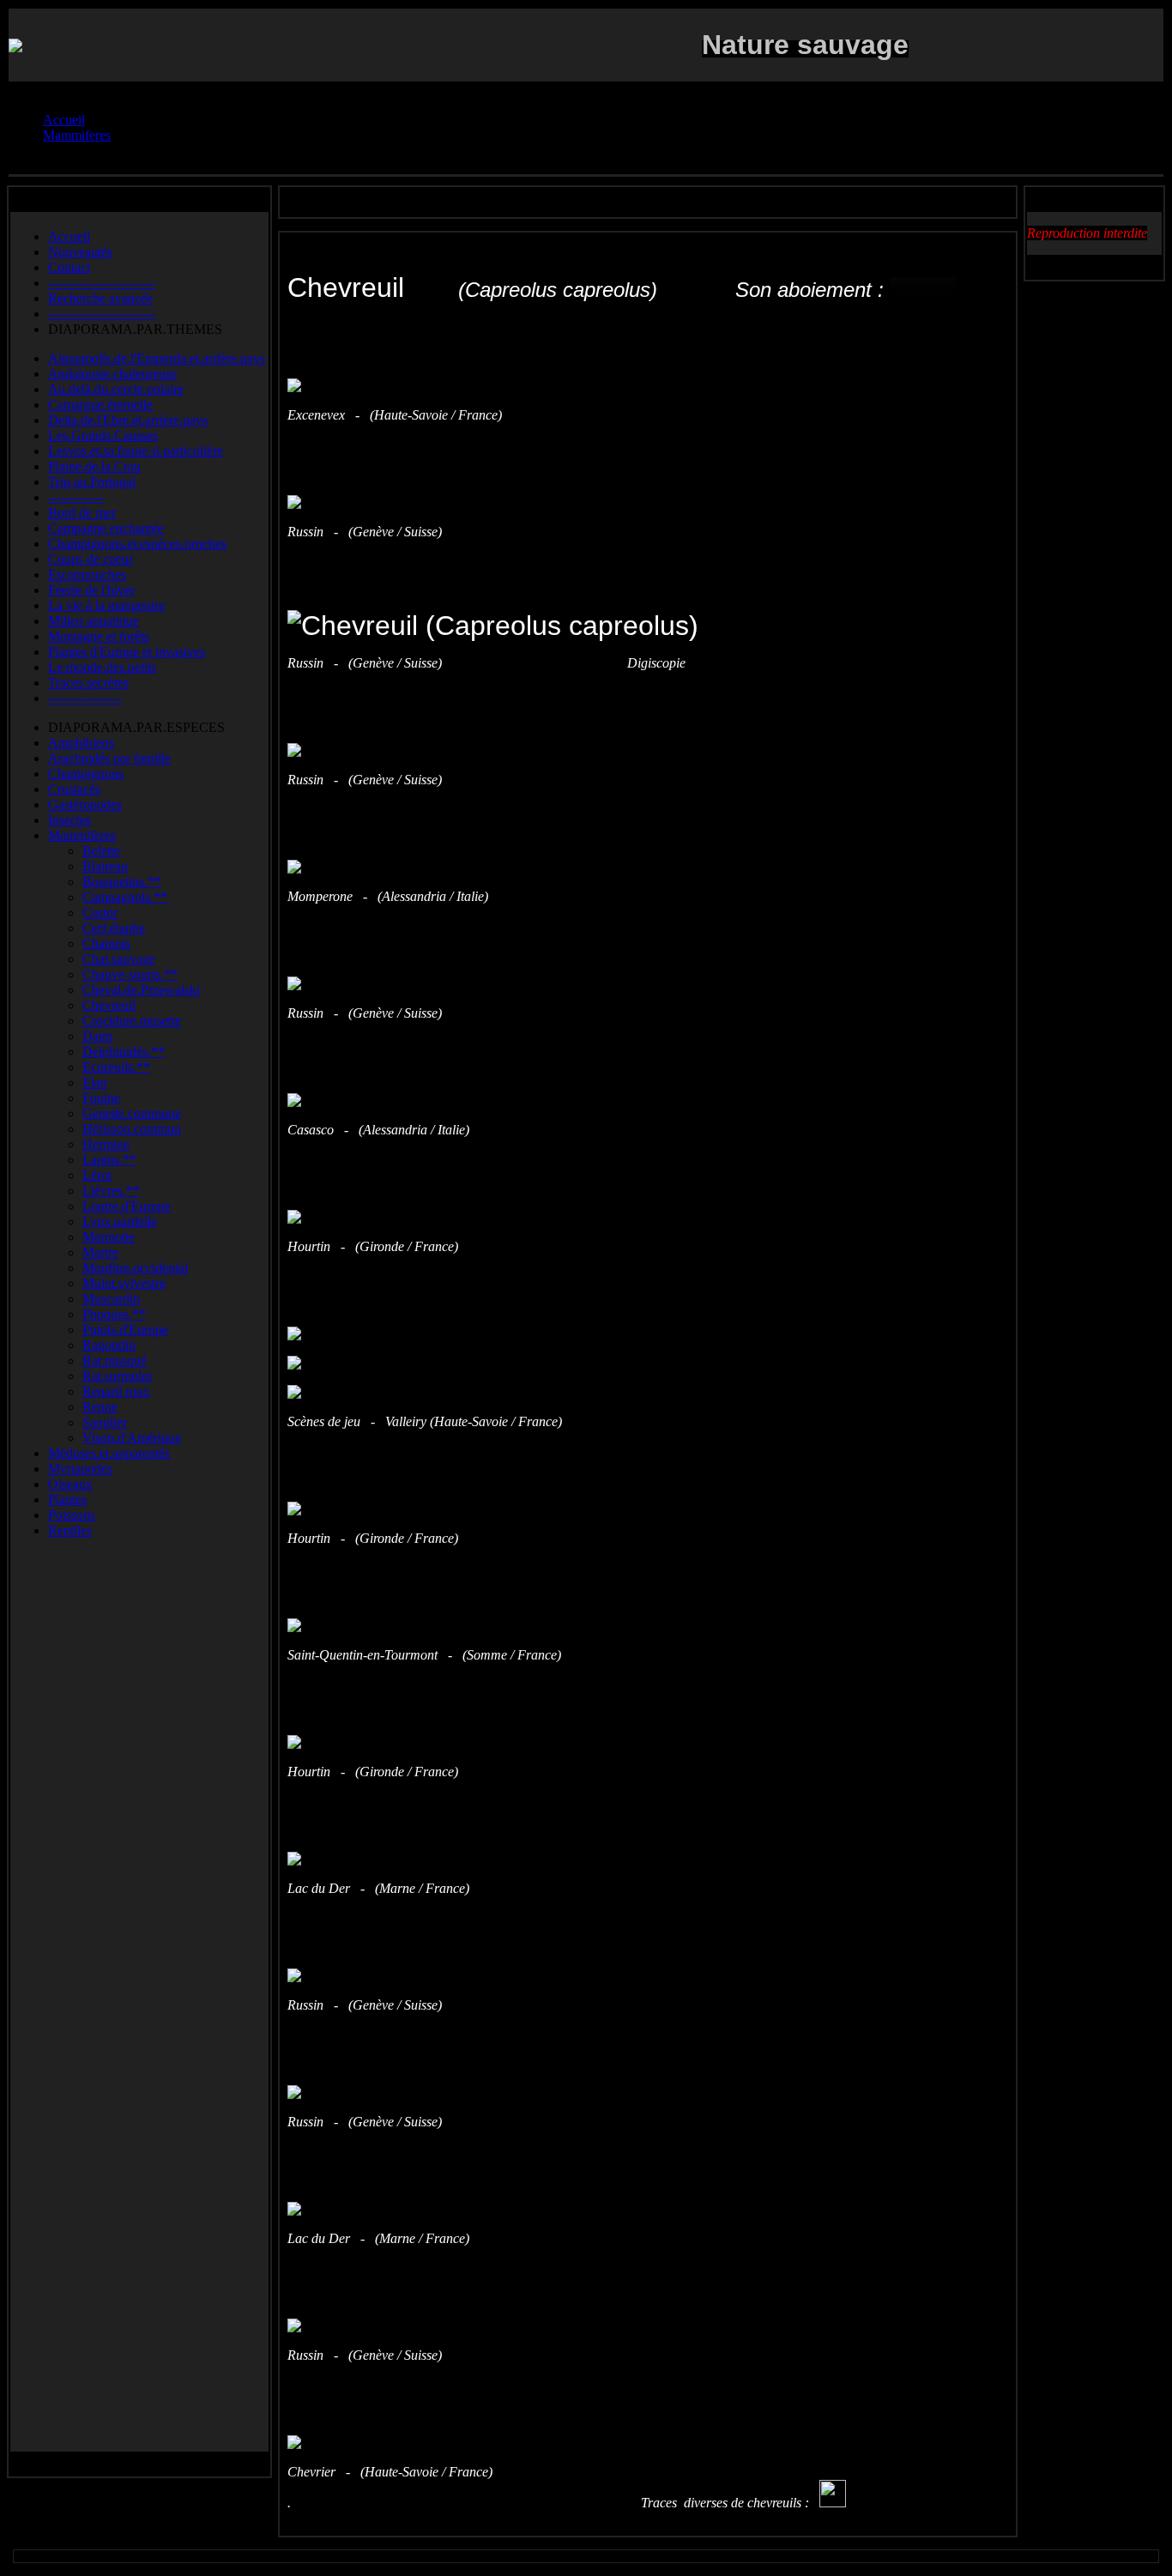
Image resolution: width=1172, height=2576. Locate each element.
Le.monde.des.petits (102, 667)
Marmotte (109, 1237)
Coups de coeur (91, 559)
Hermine (106, 1144)
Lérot (97, 1175)
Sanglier (105, 1422)
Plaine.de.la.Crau (94, 466)
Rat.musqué (115, 1361)
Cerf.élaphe (114, 928)
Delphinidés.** (124, 1052)
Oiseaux (70, 1484)
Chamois (106, 943)
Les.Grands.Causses (103, 435)
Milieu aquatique (94, 621)
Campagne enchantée (106, 528)
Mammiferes (82, 835)
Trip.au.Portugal (92, 482)
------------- (76, 497)
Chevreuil (109, 1005)
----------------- (85, 698)
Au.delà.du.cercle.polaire (116, 389)
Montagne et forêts (99, 636)
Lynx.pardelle (120, 1221)
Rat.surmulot (117, 1376)
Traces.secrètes (88, 683)
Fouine (101, 1098)
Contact (69, 267)
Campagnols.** (125, 897)
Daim (97, 1036)
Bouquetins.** (122, 882)
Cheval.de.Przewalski (141, 990)
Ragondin (109, 1345)
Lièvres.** (111, 1191)
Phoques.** (114, 1314)
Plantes (67, 1500)
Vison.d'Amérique (132, 1438)
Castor (100, 913)
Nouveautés (80, 252)
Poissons (72, 1515)
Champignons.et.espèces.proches (137, 544)
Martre (100, 1252)
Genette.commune (132, 1113)
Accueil (69, 236)
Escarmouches (87, 574)
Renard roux (116, 1391)
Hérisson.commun (132, 1129)
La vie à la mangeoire (106, 605)
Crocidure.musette (132, 1021)
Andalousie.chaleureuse (112, 374)
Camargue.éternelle (100, 405)
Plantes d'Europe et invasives (127, 652)
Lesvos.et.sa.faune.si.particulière (136, 451)
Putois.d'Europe (125, 1330)
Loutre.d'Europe (127, 1206)
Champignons (86, 774)
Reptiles (70, 1530)
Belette (101, 851)
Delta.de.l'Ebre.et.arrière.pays (128, 420)
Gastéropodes (85, 804)
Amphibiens (81, 743)
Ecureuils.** (116, 1067)
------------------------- (102, 283)
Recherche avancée (100, 298)
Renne (100, 1407)
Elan (95, 1082)
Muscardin (111, 1299)
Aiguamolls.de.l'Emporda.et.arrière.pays (157, 358)
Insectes (69, 820)
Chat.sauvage (119, 959)
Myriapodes (80, 1469)
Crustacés (74, 789)
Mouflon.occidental (135, 1268)
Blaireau (105, 866)
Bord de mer (82, 513)
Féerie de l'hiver (91, 590)
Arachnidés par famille (109, 758)
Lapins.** (109, 1160)
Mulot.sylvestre (124, 1283)
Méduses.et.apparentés (109, 1453)
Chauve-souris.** (130, 974)
